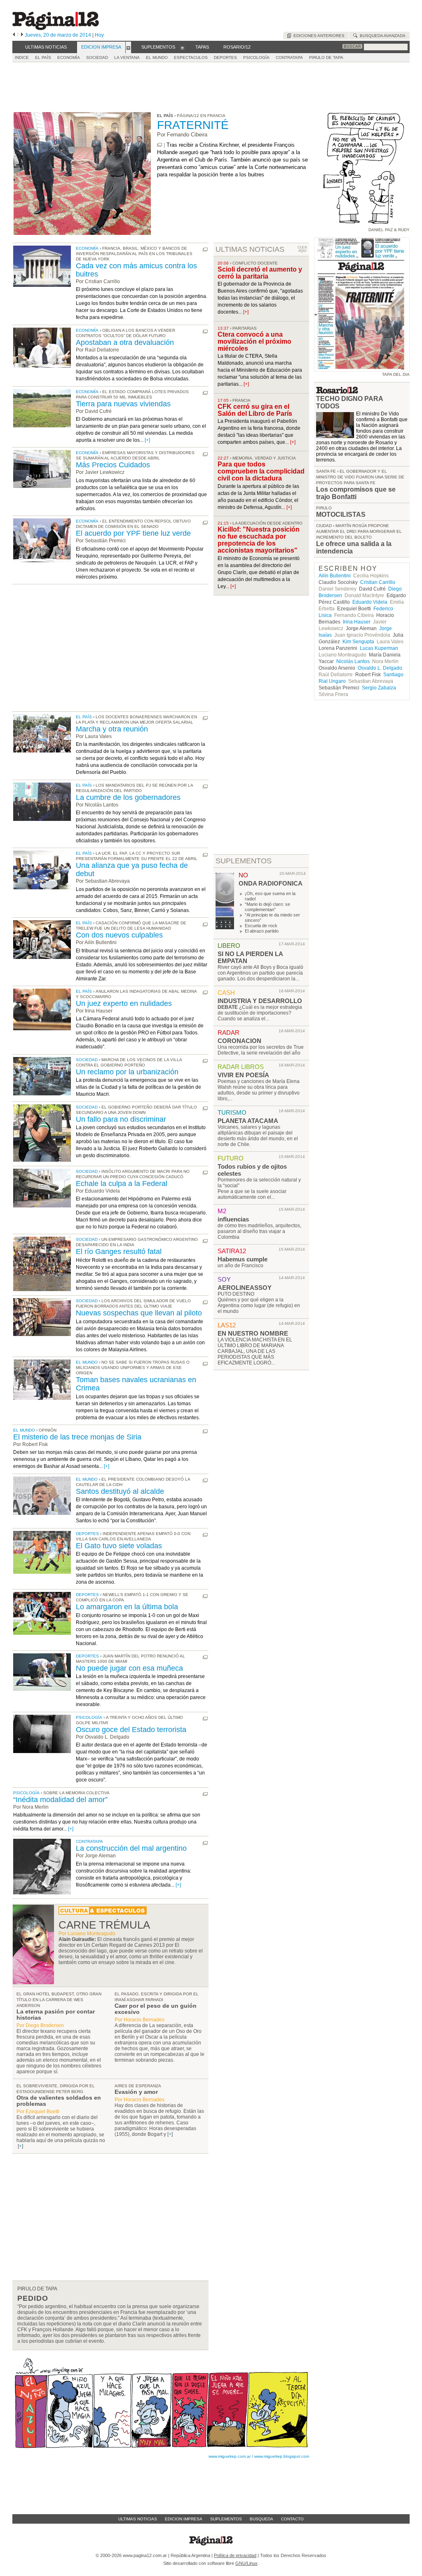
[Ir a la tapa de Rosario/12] (337, 392)
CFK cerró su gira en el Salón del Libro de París (255, 410)
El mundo (87, 1362)
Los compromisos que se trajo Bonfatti (356, 493)
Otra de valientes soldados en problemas (59, 2101)
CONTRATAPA (289, 57)
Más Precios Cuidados (113, 465)
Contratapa (89, 1841)
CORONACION (239, 1041)
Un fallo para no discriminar (121, 1119)
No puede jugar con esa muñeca (129, 1668)
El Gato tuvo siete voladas (119, 1546)
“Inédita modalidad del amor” (60, 1800)
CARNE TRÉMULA (104, 1925)
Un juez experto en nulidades (124, 1003)
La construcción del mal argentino (131, 1848)
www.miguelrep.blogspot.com (282, 2456)
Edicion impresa (184, 2519)
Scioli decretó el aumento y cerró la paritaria (260, 273)
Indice (22, 57)
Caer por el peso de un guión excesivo (156, 2009)
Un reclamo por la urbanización (127, 1072)
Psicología (89, 1717)
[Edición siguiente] (22, 35)
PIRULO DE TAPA (326, 57)
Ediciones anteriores (318, 36)
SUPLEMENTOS (244, 861)
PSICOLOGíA (256, 57)
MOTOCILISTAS (341, 514)
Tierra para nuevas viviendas (123, 404)
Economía (87, 248)
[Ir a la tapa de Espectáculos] (103, 1913)
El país (84, 717)
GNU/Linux (246, 2563)
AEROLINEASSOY (245, 1288)
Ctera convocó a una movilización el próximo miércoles (254, 341)
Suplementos (226, 2519)
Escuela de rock (261, 926)
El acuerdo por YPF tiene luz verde (133, 533)
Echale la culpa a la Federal (122, 1184)
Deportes (87, 1534)
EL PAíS (43, 57)
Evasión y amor (136, 2092)
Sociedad (87, 1060)
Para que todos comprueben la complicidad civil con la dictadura (261, 471)
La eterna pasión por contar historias (56, 2015)
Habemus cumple (243, 1259)
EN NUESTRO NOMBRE (253, 1333)
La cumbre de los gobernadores (128, 797)
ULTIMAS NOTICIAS (250, 249)
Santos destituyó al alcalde (120, 1491)
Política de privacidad (235, 2555)
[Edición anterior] (14, 35)
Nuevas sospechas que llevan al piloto (139, 1313)
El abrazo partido (262, 931)
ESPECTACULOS (191, 57)
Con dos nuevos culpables (119, 935)
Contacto (292, 2519)
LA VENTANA (127, 57)
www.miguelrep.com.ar (230, 2456)
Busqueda (261, 2519)
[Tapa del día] (362, 368)
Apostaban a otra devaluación (125, 342)
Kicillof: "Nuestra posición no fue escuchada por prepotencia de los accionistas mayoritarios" (259, 540)
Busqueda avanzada (381, 36)
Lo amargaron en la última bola (127, 1607)
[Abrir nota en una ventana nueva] (159, 145)
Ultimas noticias (138, 2519)
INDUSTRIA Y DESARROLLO (260, 1001)
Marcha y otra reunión (112, 729)
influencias (233, 1219)
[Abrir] (128, 47)
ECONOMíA (69, 57)
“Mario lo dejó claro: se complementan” (267, 907)
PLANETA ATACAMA (248, 1121)
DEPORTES (225, 57)
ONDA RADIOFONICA (271, 883)
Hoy (99, 35)
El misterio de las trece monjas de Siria (77, 1437)
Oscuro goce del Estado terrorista (131, 1730)
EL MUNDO (157, 57)
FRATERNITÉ (193, 125)
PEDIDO (33, 2298)
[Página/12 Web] (56, 28)
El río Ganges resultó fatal (119, 1252)
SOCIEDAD (97, 57)
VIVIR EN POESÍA (243, 1075)
